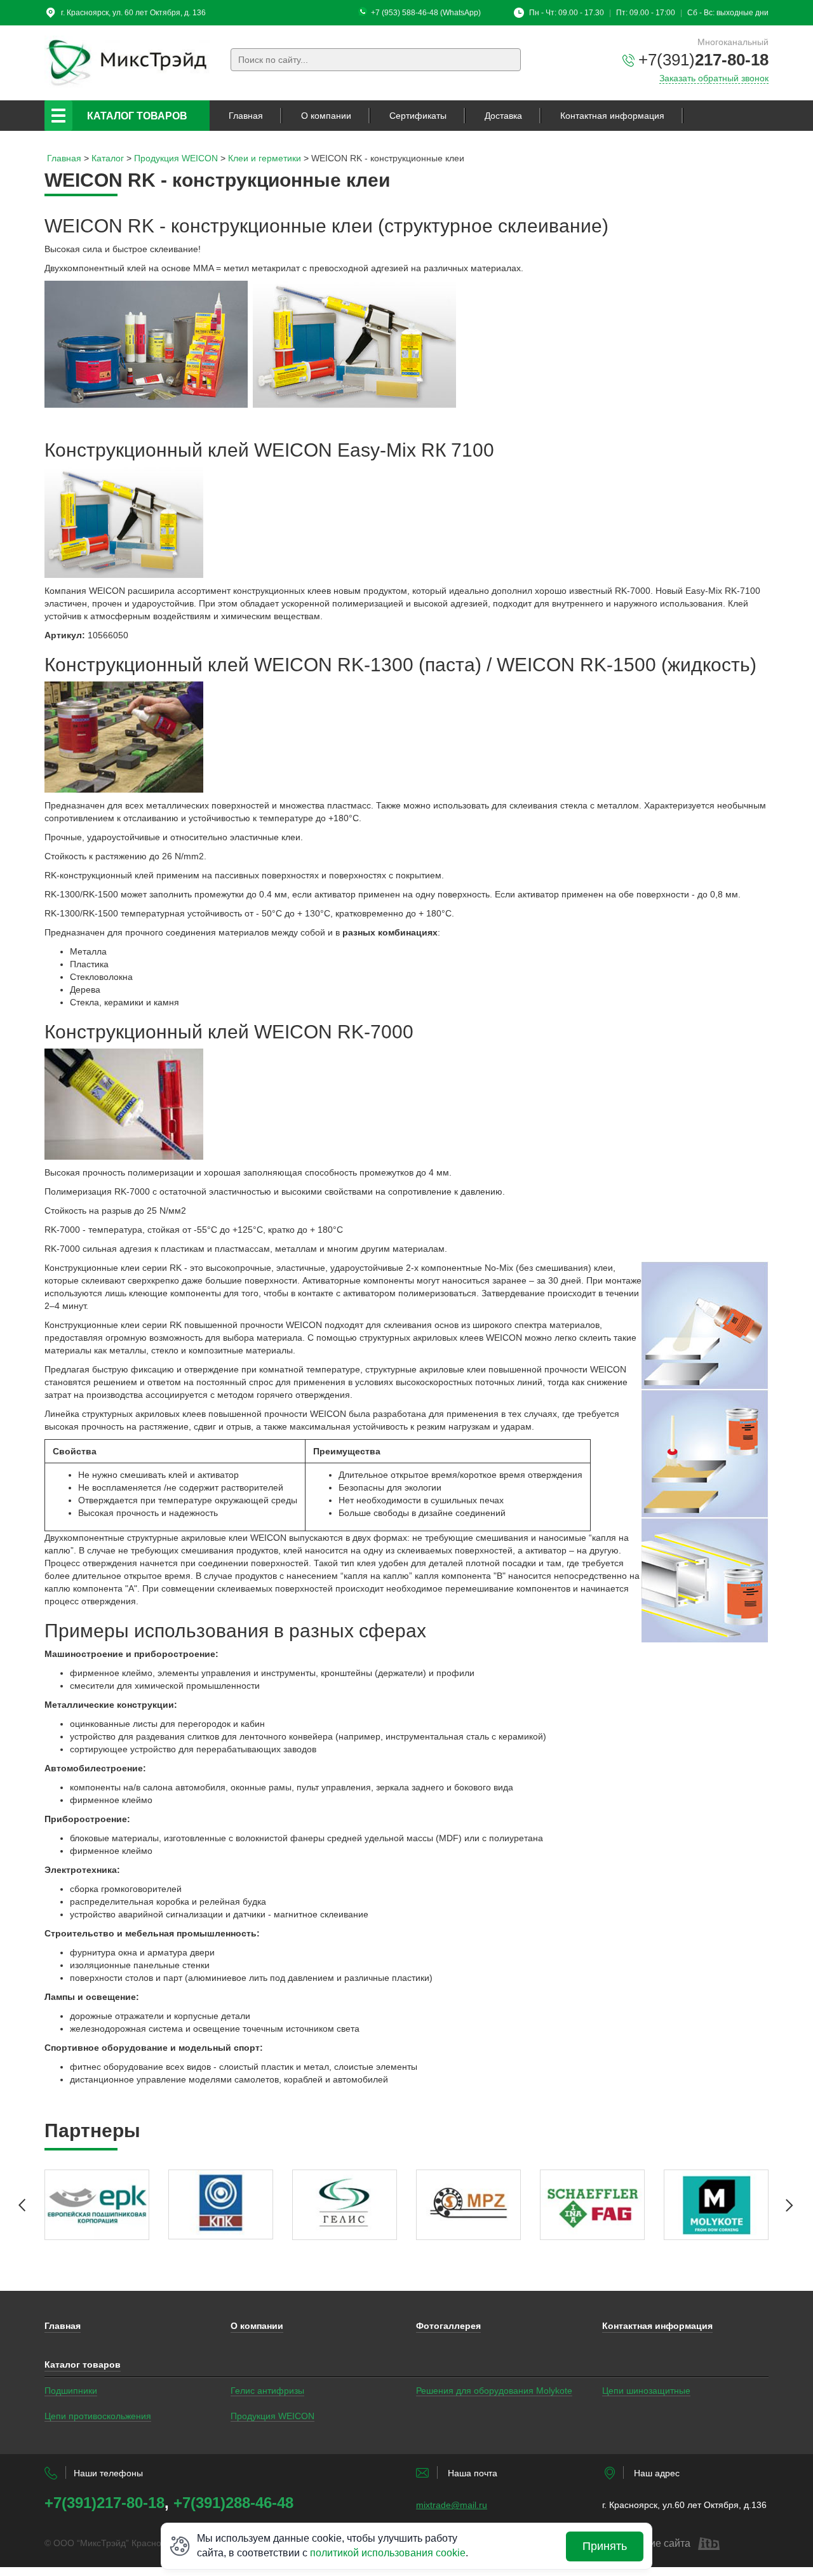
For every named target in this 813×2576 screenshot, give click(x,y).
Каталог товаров (137, 116)
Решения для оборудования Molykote (494, 2391)
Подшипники (71, 2391)
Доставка (503, 116)
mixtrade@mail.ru (452, 2505)
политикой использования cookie (388, 2553)
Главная (246, 116)
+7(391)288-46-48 (233, 2503)
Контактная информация (612, 116)
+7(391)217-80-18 (104, 2503)
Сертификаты (418, 116)
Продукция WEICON (272, 2416)
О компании (326, 116)
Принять (605, 2546)
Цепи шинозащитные (646, 2391)
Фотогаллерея (448, 2326)
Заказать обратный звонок (714, 78)
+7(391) (703, 60)
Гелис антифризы (267, 2391)
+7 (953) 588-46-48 (405, 13)
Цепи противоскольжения (98, 2416)
